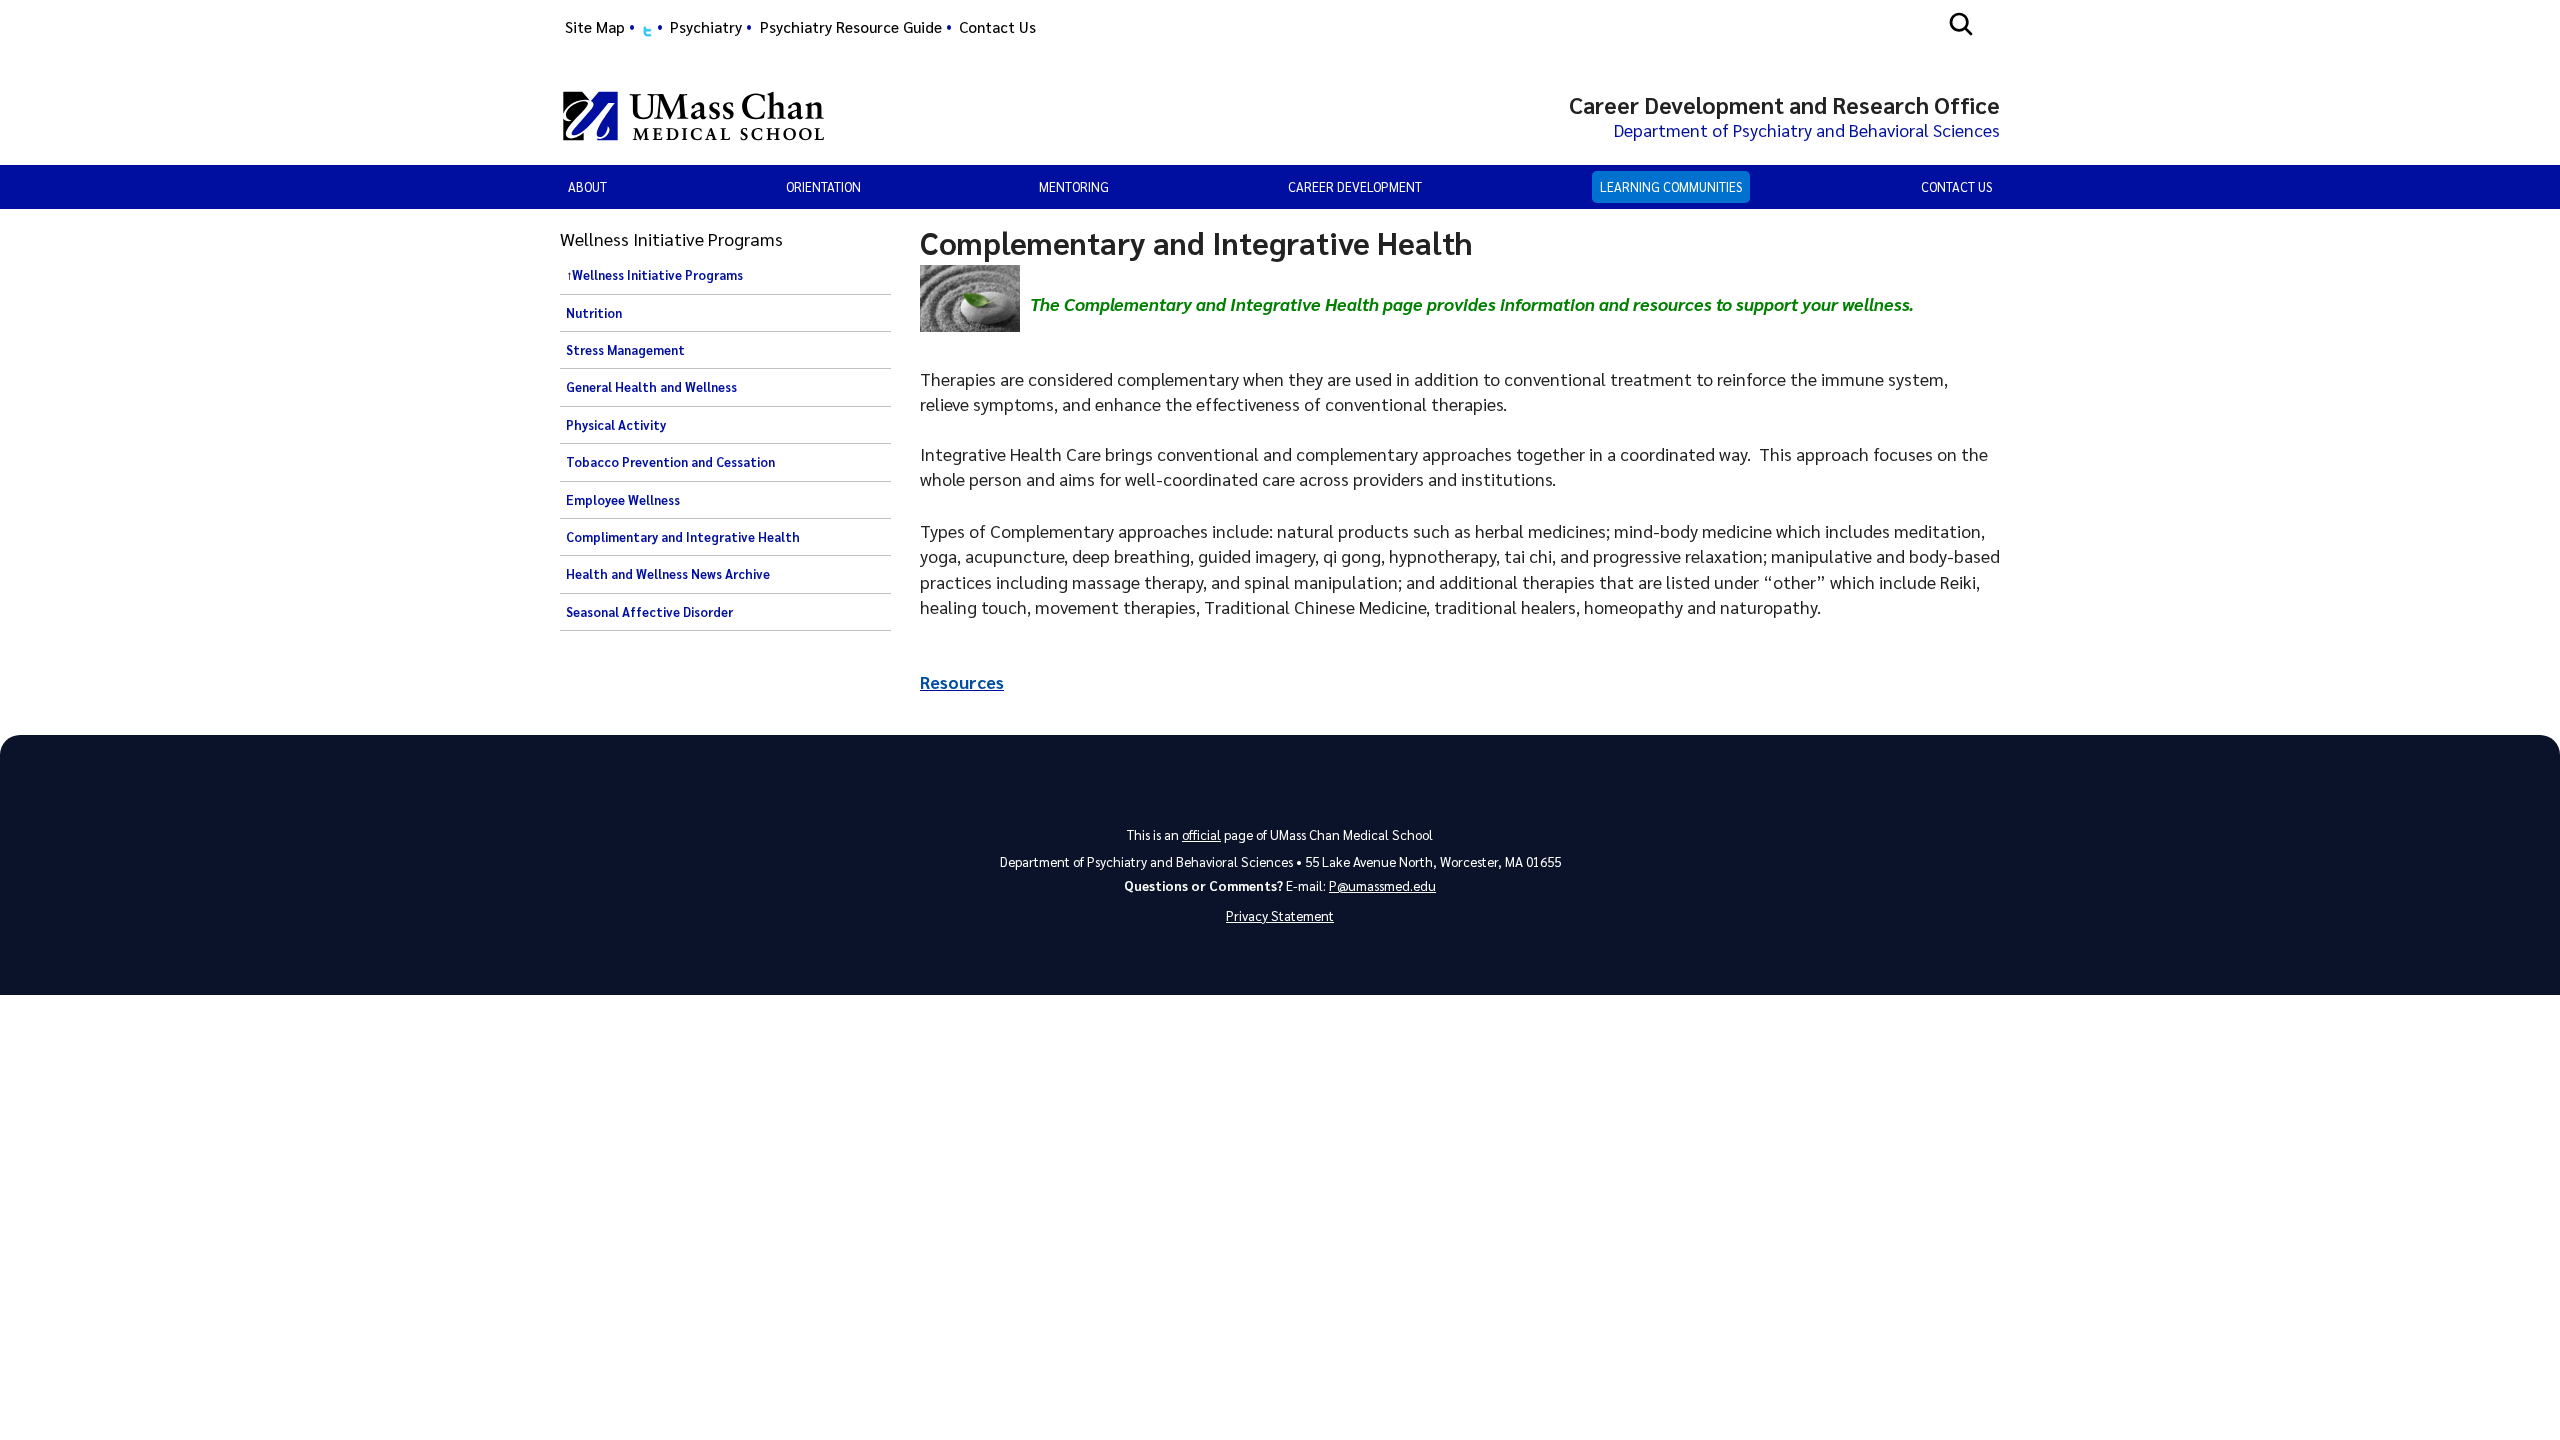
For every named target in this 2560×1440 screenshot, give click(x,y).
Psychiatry (706, 27)
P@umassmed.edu (1382, 885)
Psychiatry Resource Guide (851, 27)
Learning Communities (1671, 186)
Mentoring (1074, 186)
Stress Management (625, 350)
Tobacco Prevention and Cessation (670, 462)
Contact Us (997, 27)
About (587, 186)
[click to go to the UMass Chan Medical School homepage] (693, 116)
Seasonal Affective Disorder (649, 612)
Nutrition (594, 313)
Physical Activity (616, 425)
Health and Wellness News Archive (668, 574)
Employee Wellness (623, 500)
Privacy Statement (1280, 915)
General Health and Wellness (651, 387)
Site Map (595, 27)
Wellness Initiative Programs (657, 275)
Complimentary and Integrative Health (683, 537)
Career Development (1355, 186)
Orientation (823, 186)
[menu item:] (647, 28)
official (1201, 834)
